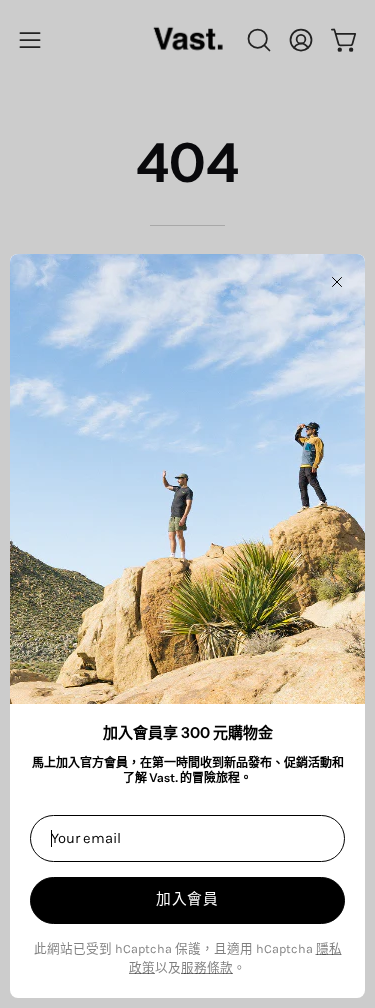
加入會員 (187, 899)
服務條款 (207, 967)
